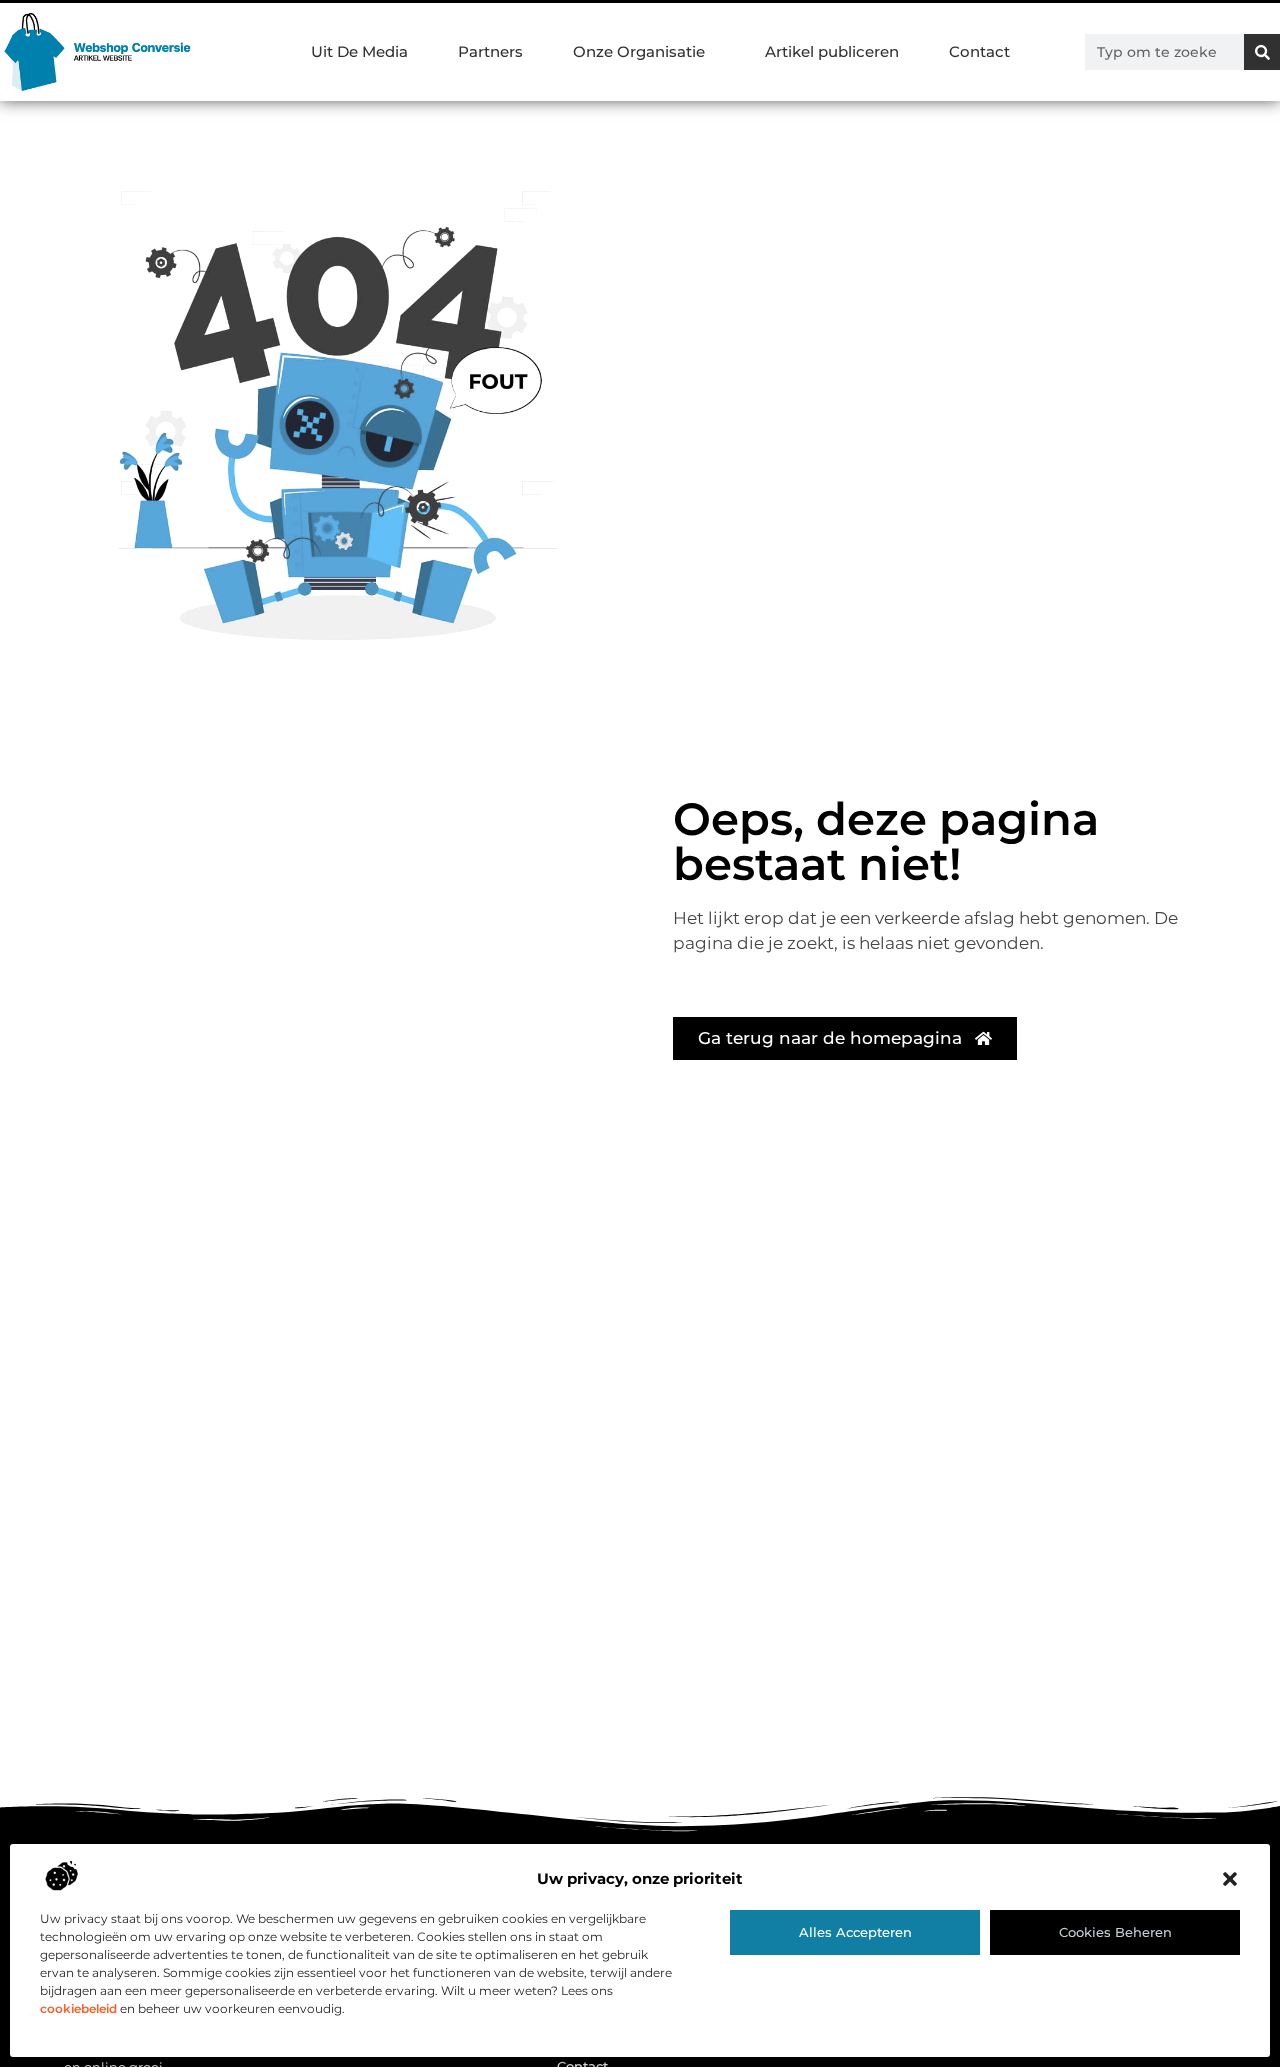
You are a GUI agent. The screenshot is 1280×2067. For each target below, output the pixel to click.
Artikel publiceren (832, 51)
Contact (979, 51)
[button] (1230, 1879)
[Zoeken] (1262, 52)
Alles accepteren (855, 1932)
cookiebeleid (78, 2008)
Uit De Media (359, 51)
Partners (490, 51)
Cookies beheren (1115, 1932)
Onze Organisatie (639, 51)
